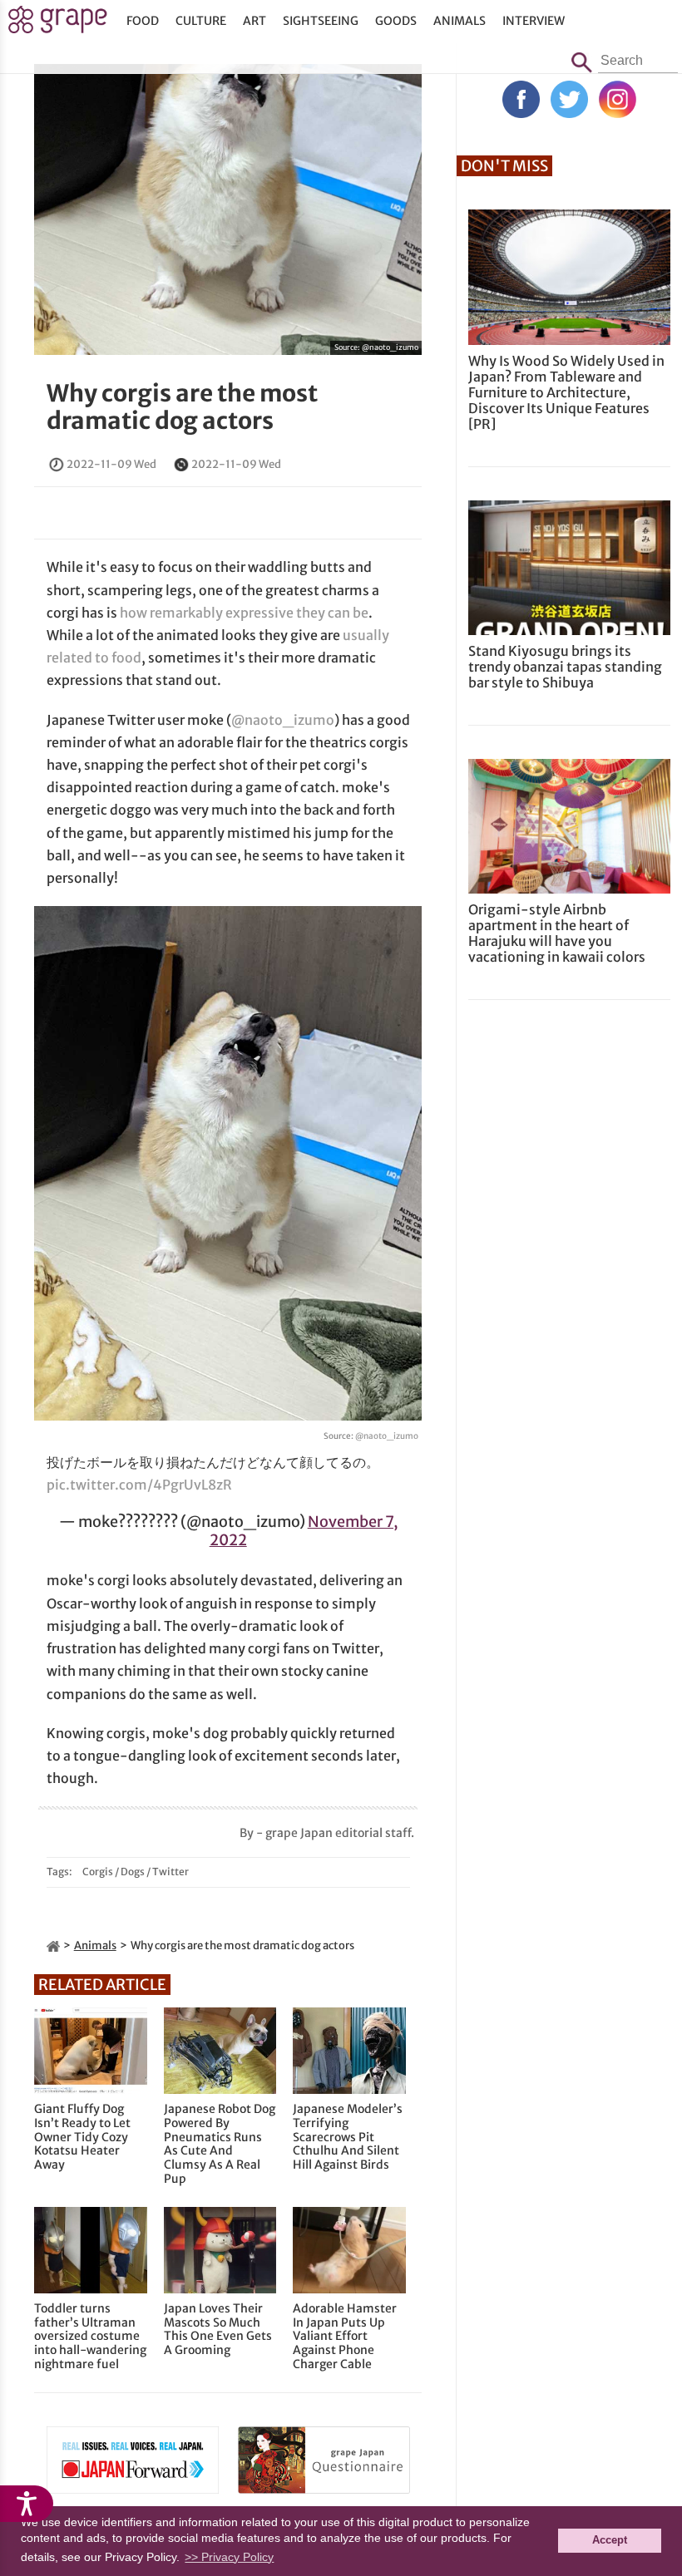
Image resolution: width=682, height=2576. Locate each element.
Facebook (521, 99)
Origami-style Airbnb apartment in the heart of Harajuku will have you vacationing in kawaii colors (557, 933)
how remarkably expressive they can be (244, 613)
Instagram (618, 99)
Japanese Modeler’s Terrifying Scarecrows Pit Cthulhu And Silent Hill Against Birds (348, 2137)
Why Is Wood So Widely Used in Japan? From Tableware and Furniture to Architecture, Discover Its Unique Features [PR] (566, 393)
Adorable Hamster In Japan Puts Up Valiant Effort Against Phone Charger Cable (345, 2337)
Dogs (133, 1872)
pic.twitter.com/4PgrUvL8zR (139, 1485)
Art (255, 21)
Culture (201, 21)
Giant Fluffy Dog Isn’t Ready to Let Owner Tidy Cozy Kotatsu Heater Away (82, 2137)
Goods (396, 21)
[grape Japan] (53, 1946)
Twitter (170, 1872)
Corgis (98, 1872)
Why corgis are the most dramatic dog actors (182, 407)
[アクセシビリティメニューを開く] (27, 2504)
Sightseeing (321, 21)
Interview (534, 21)
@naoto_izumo (390, 347)
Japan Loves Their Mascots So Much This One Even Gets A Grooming (218, 2330)
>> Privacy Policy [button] (229, 2557)
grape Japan (58, 24)
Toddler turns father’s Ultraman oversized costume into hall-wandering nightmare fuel (90, 2337)
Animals (460, 21)
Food (143, 21)
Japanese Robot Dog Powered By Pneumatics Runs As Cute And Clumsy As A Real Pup (220, 2144)
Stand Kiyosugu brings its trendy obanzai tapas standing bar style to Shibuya (565, 667)
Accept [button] (610, 2540)
